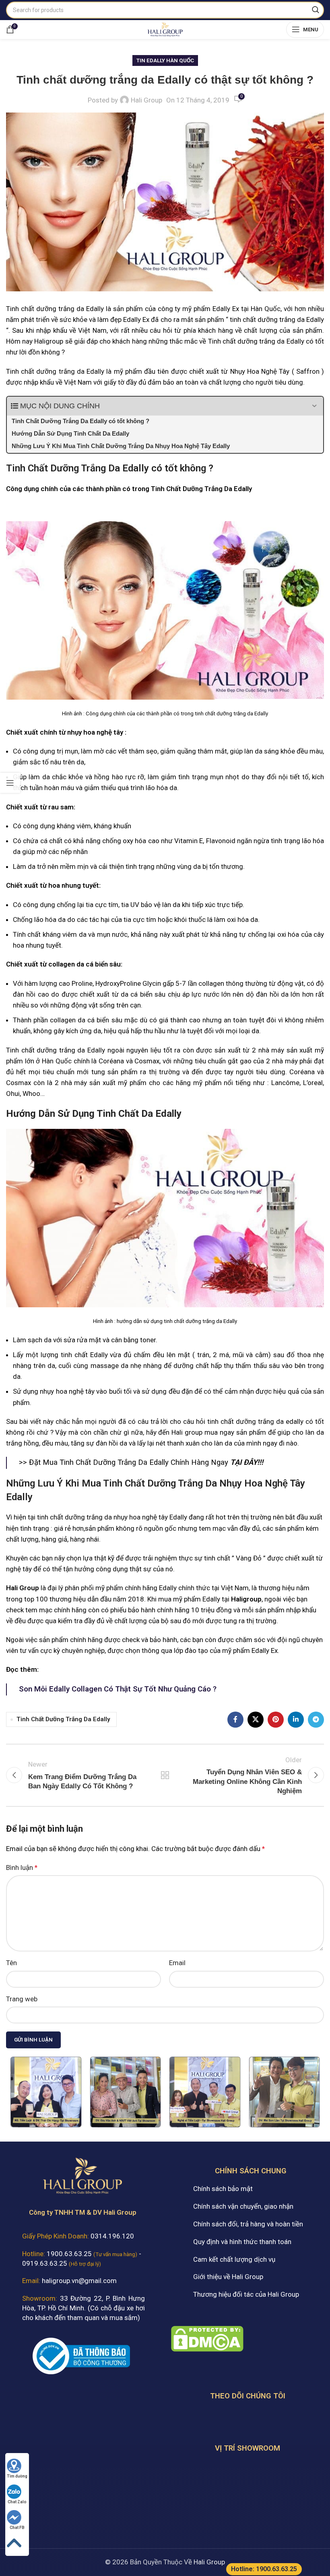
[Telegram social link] (316, 1720)
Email (177, 1963)
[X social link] (256, 1720)
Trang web (22, 1999)
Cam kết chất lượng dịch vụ (234, 2259)
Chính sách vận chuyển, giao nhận (243, 2206)
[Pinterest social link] (276, 1720)
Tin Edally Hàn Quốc (165, 60)
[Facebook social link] (235, 1720)
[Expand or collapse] (314, 406)
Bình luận (22, 1867)
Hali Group (146, 100)
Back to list (165, 1775)
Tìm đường (17, 2476)
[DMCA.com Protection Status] (207, 2338)
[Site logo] (165, 29)
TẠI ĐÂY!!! (247, 1462)
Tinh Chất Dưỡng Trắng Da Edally (63, 1719)
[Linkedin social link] (296, 1720)
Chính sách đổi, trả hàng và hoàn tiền (248, 2224)
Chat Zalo (17, 2502)
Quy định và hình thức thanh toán (242, 2242)
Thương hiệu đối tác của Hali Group (246, 2294)
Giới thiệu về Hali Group (228, 2277)
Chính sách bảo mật (223, 2189)
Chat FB (17, 2528)
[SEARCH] (316, 10)
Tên (11, 1963)
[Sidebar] (10, 783)
